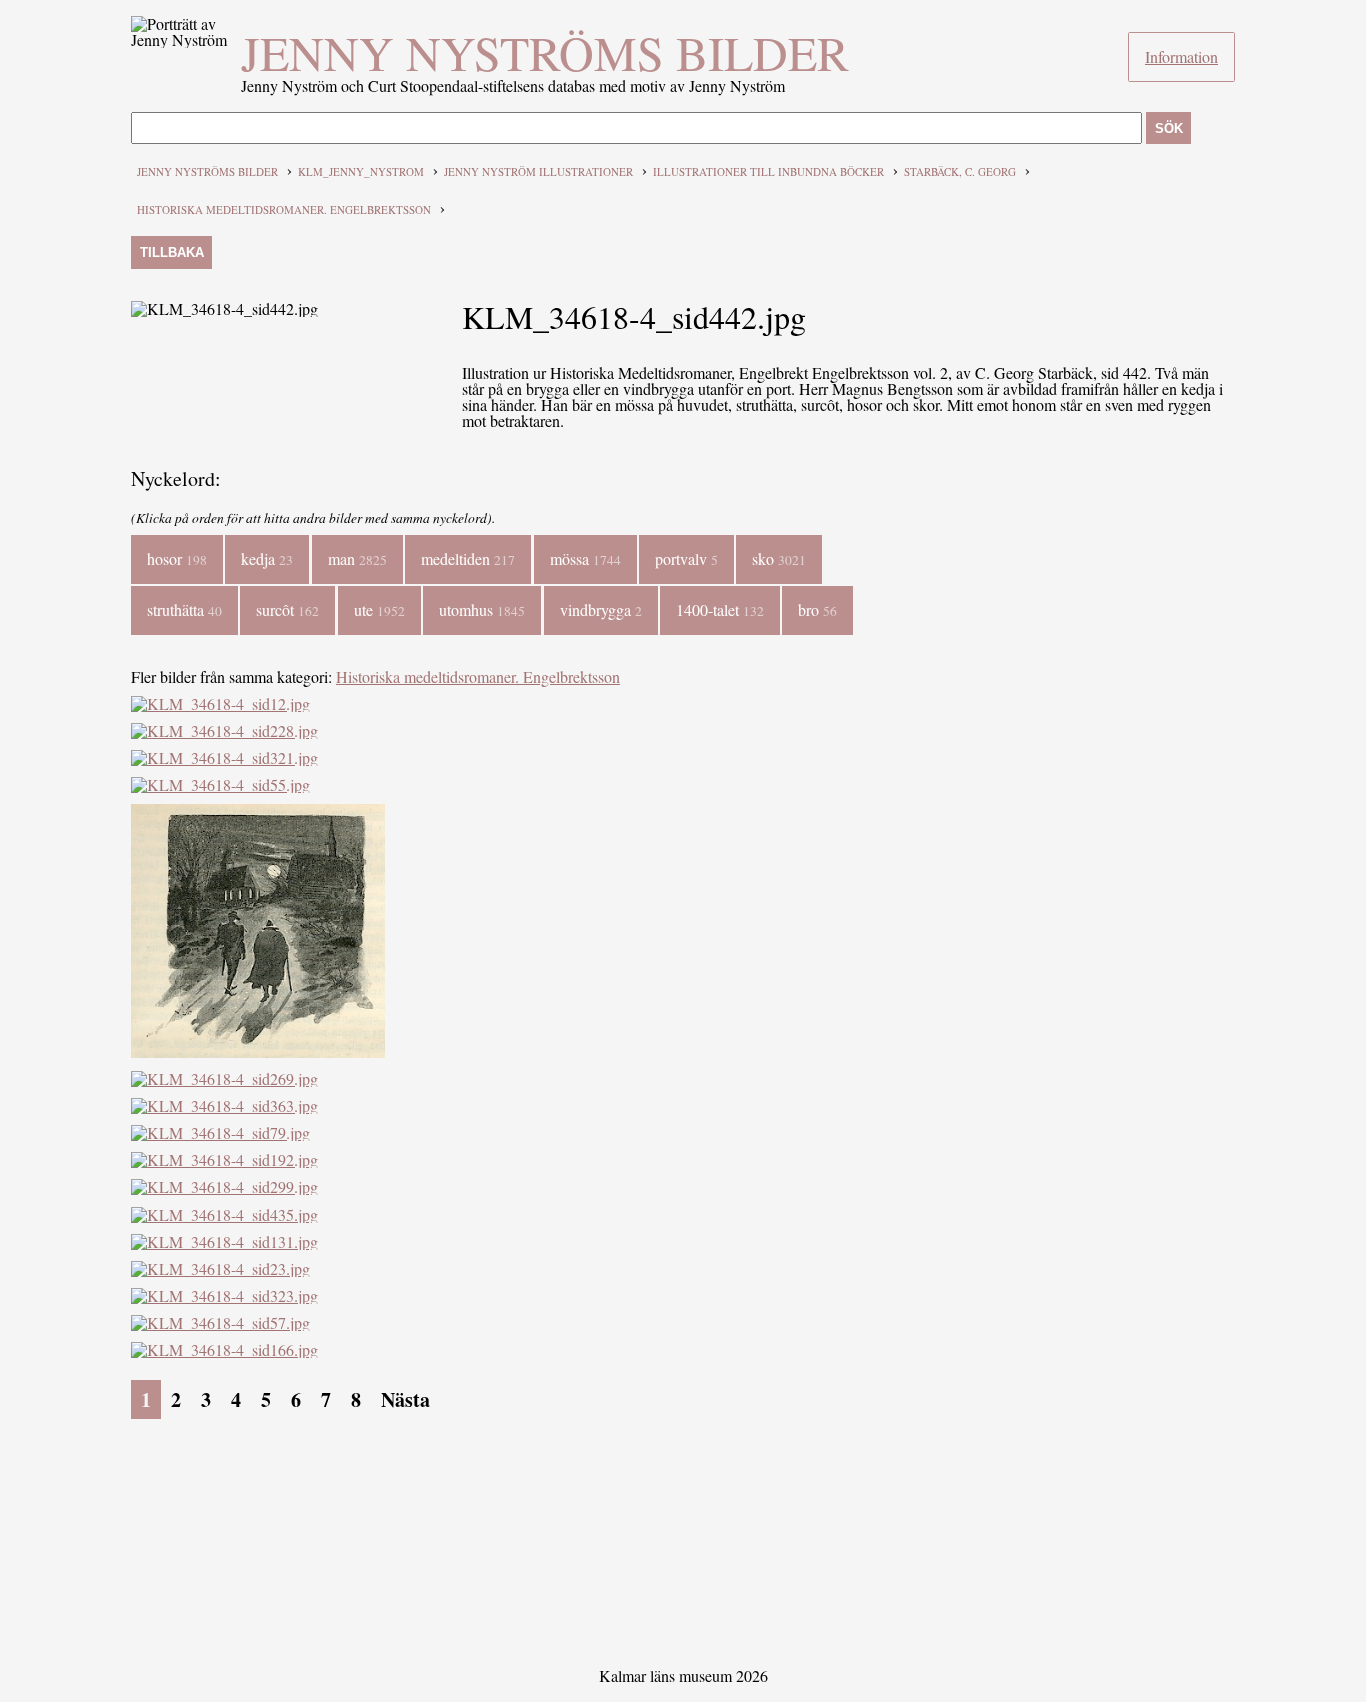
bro (817, 609)
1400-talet (720, 609)
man (357, 558)
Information (1181, 56)
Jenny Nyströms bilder (545, 52)
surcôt (287, 609)
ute (379, 609)
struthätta (184, 609)
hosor (177, 558)
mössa (585, 558)
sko (779, 558)
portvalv (686, 558)
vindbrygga (601, 609)
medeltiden (468, 558)
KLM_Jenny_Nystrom (361, 171)
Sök (1169, 128)
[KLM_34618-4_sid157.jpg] (258, 1051)
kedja (267, 558)
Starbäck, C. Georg (960, 171)
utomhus (482, 609)
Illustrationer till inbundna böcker (768, 171)
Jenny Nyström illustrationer (538, 171)
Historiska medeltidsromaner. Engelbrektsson (284, 209)
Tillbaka (172, 252)
